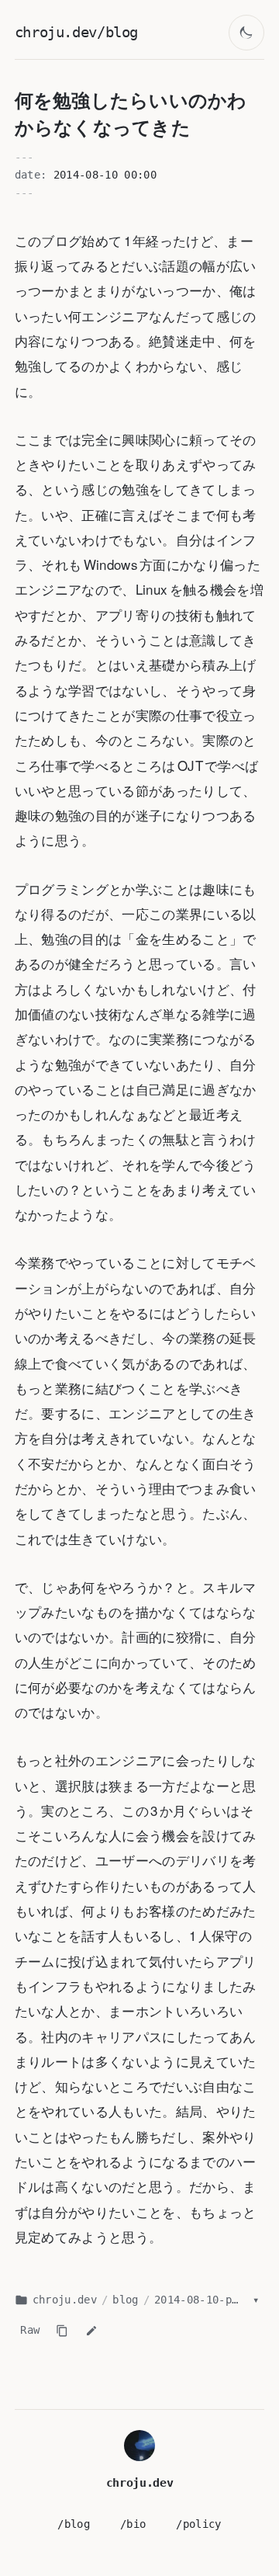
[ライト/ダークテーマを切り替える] (247, 33)
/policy (198, 2524)
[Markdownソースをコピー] (62, 2331)
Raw (30, 2330)
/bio (133, 2524)
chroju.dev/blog (76, 32)
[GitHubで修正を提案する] (91, 2331)
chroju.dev (65, 2300)
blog (125, 2300)
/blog (74, 2524)
